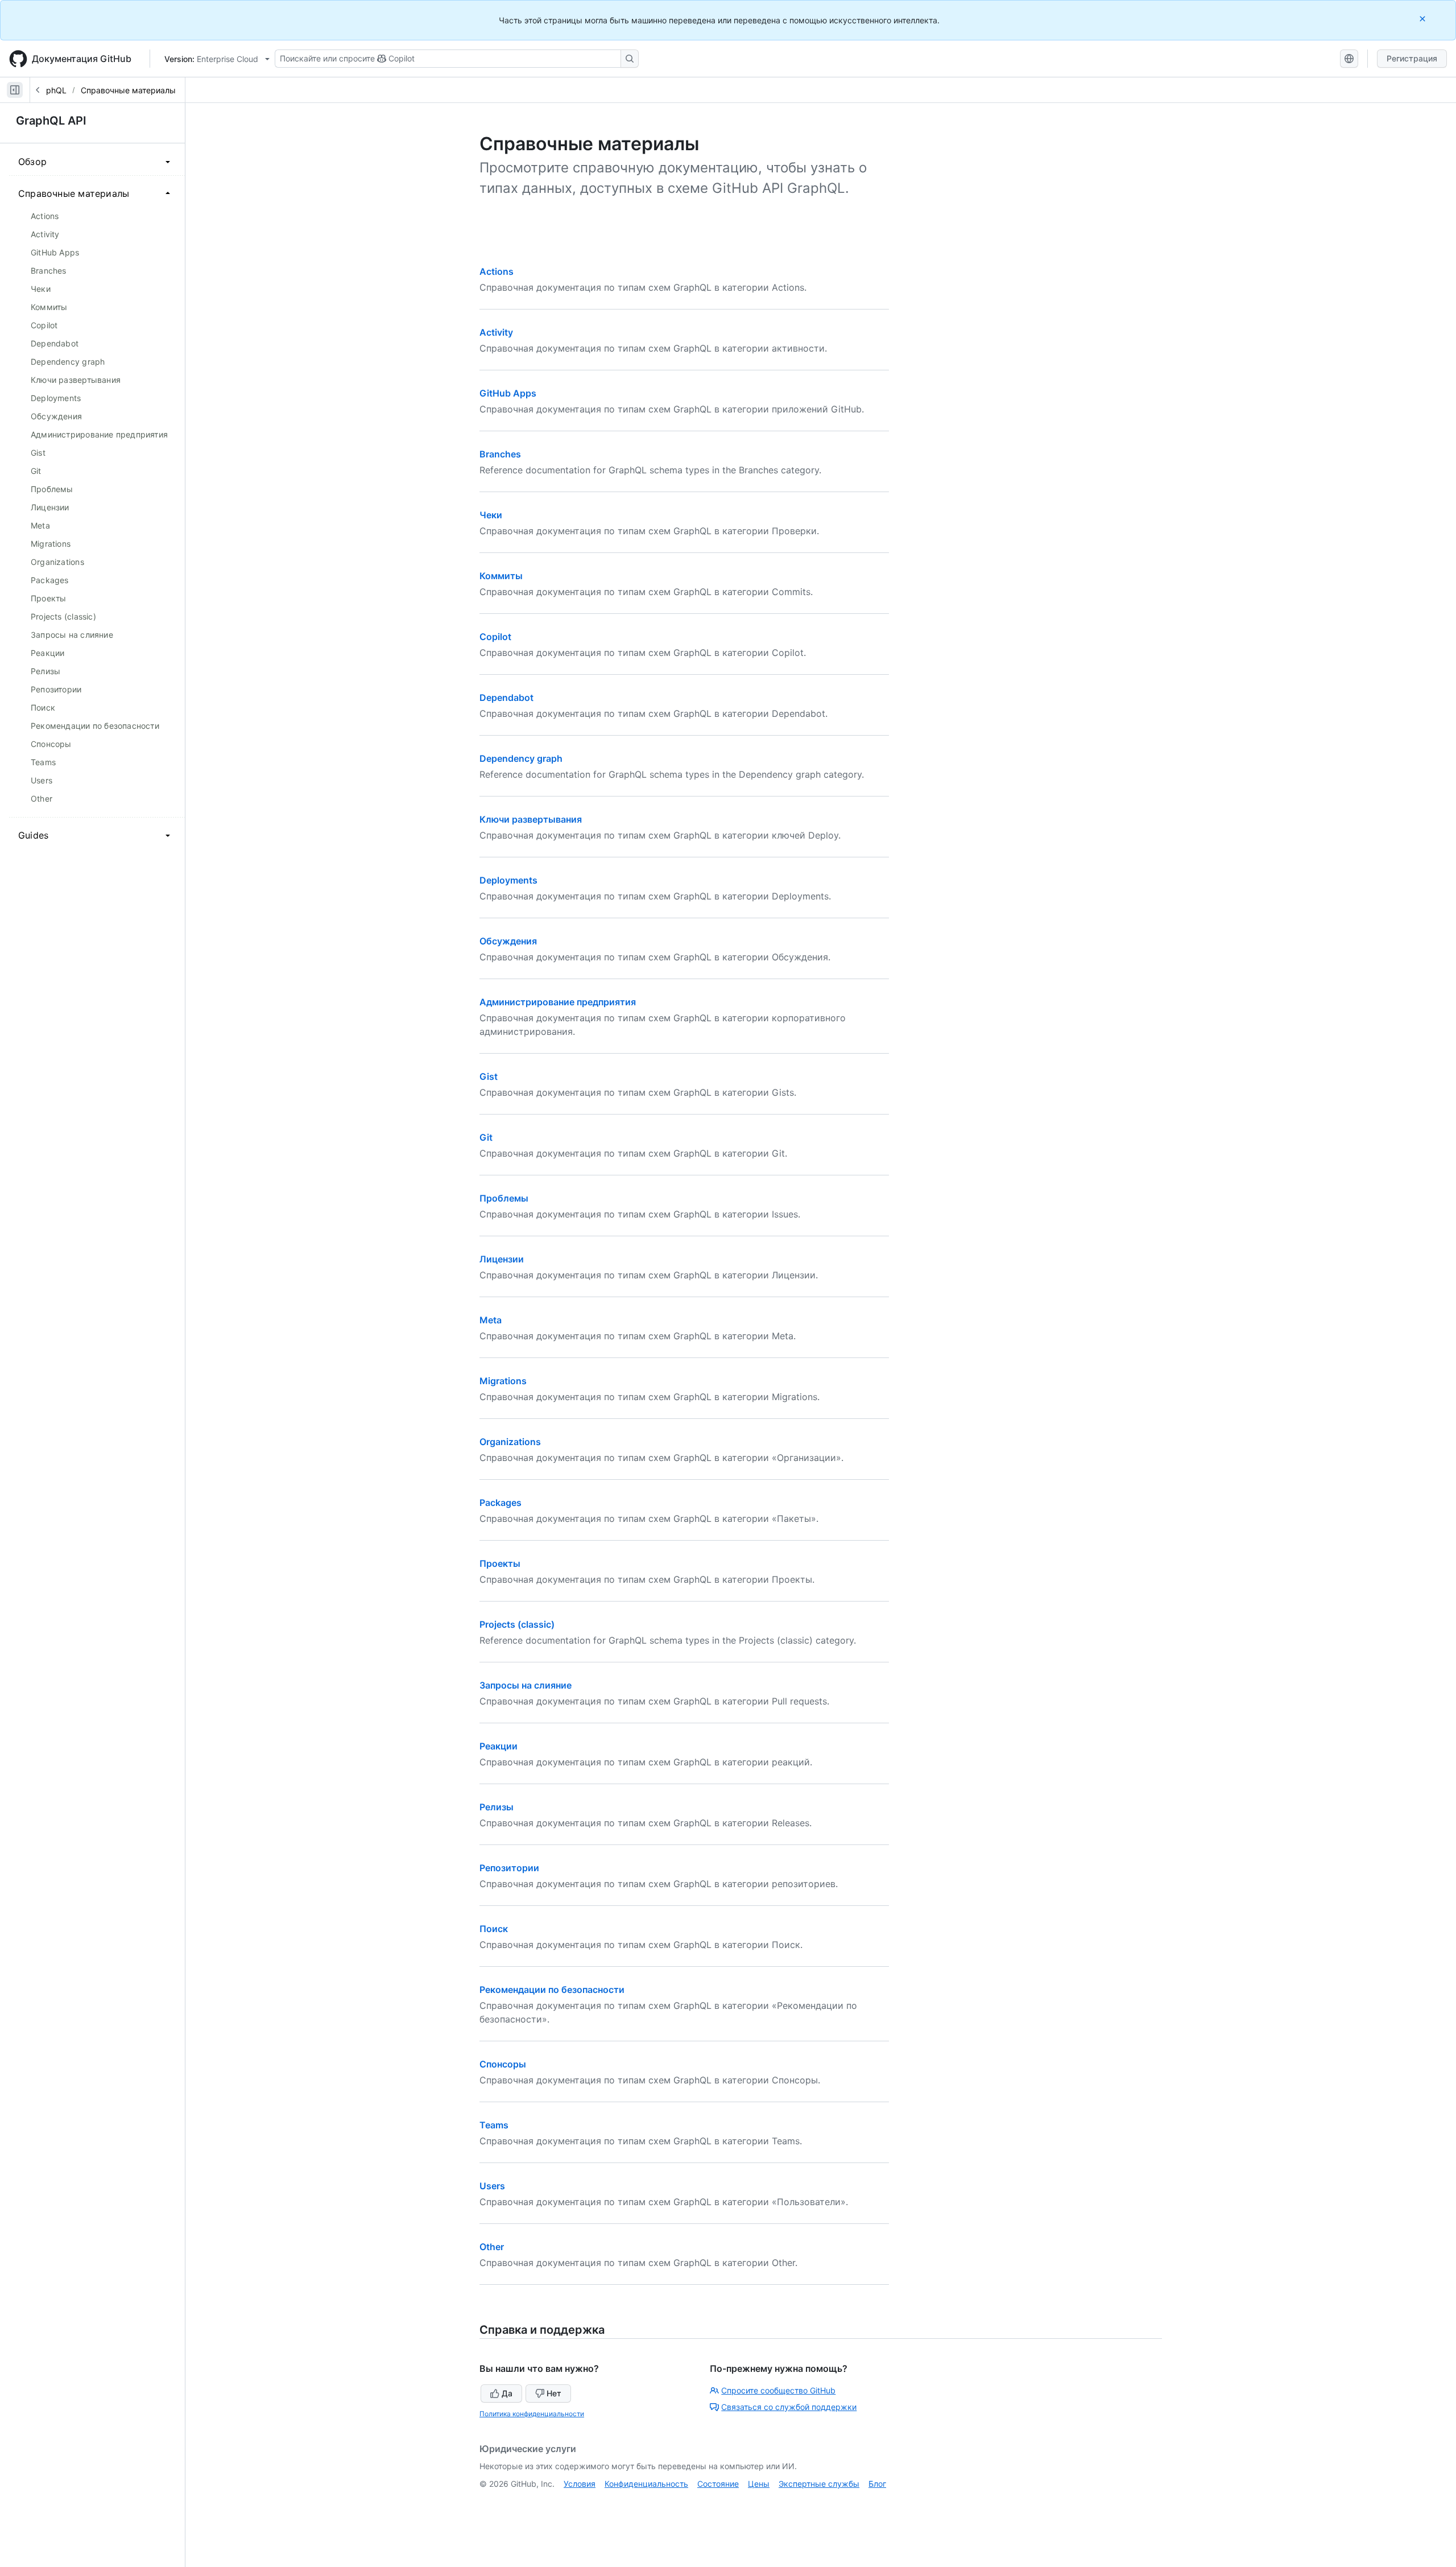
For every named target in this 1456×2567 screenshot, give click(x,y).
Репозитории (509, 1868)
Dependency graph (521, 758)
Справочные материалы (128, 90)
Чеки (491, 515)
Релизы (497, 1807)
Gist (489, 1076)
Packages (500, 1503)
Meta (491, 1320)
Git (486, 1137)
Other (492, 2247)
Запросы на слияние (526, 1685)
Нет (554, 2393)
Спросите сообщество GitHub (778, 2390)
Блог (877, 2484)
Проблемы (504, 1198)
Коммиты (501, 576)
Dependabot (506, 698)
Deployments (508, 880)
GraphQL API (51, 121)
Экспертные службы (819, 2484)
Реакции (499, 1746)
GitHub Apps (508, 393)
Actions (497, 271)
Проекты (500, 1563)
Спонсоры (503, 2064)
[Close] (1424, 18)
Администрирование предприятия (558, 1002)
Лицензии (502, 1259)
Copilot (495, 637)
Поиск (494, 1929)
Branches (500, 454)
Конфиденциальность (646, 2484)
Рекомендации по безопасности (552, 1990)
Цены (759, 2484)
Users (492, 2186)
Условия (580, 2484)
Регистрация (1412, 58)
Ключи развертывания (531, 819)
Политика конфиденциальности (532, 2414)
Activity (496, 332)
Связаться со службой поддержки (789, 2407)
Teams (494, 2125)
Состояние (718, 2484)
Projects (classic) (517, 1624)
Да (507, 2393)
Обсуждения (508, 941)
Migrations (503, 1381)
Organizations (510, 1442)
